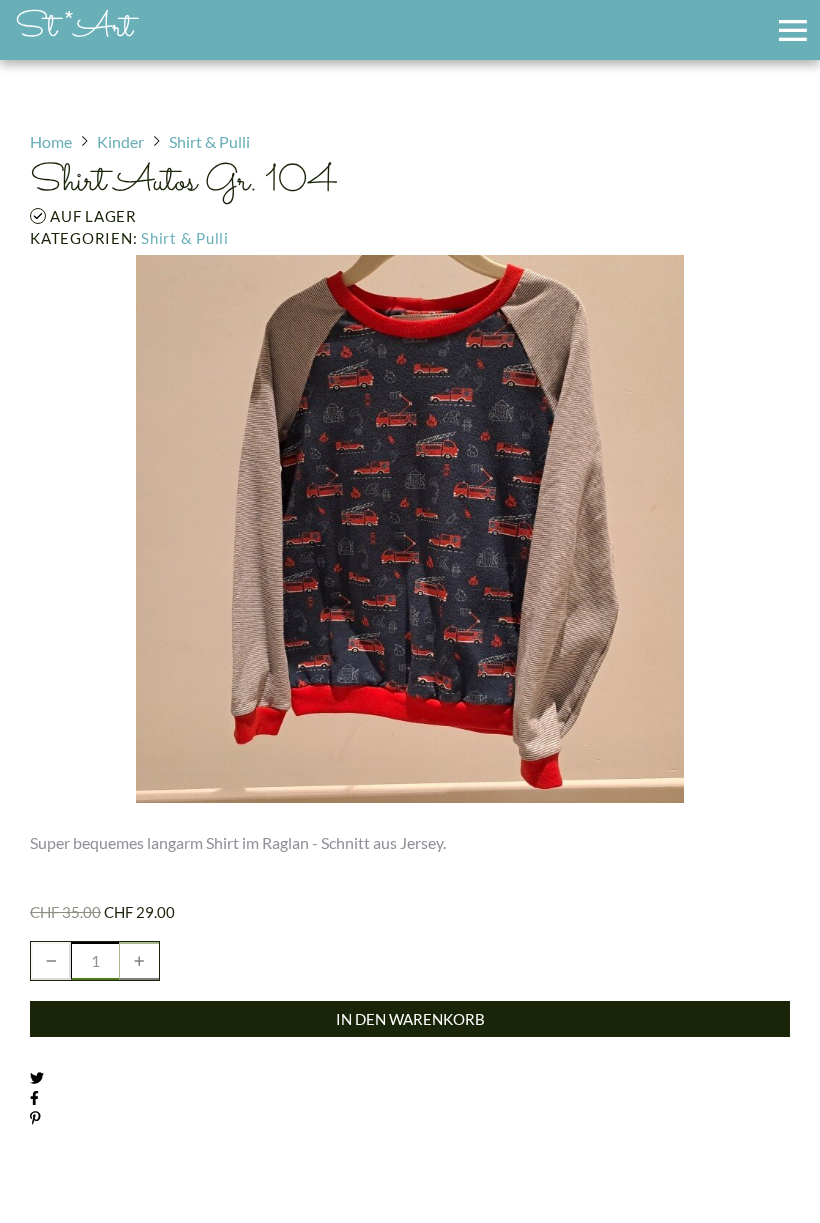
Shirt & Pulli (185, 238)
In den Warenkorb (410, 1019)
